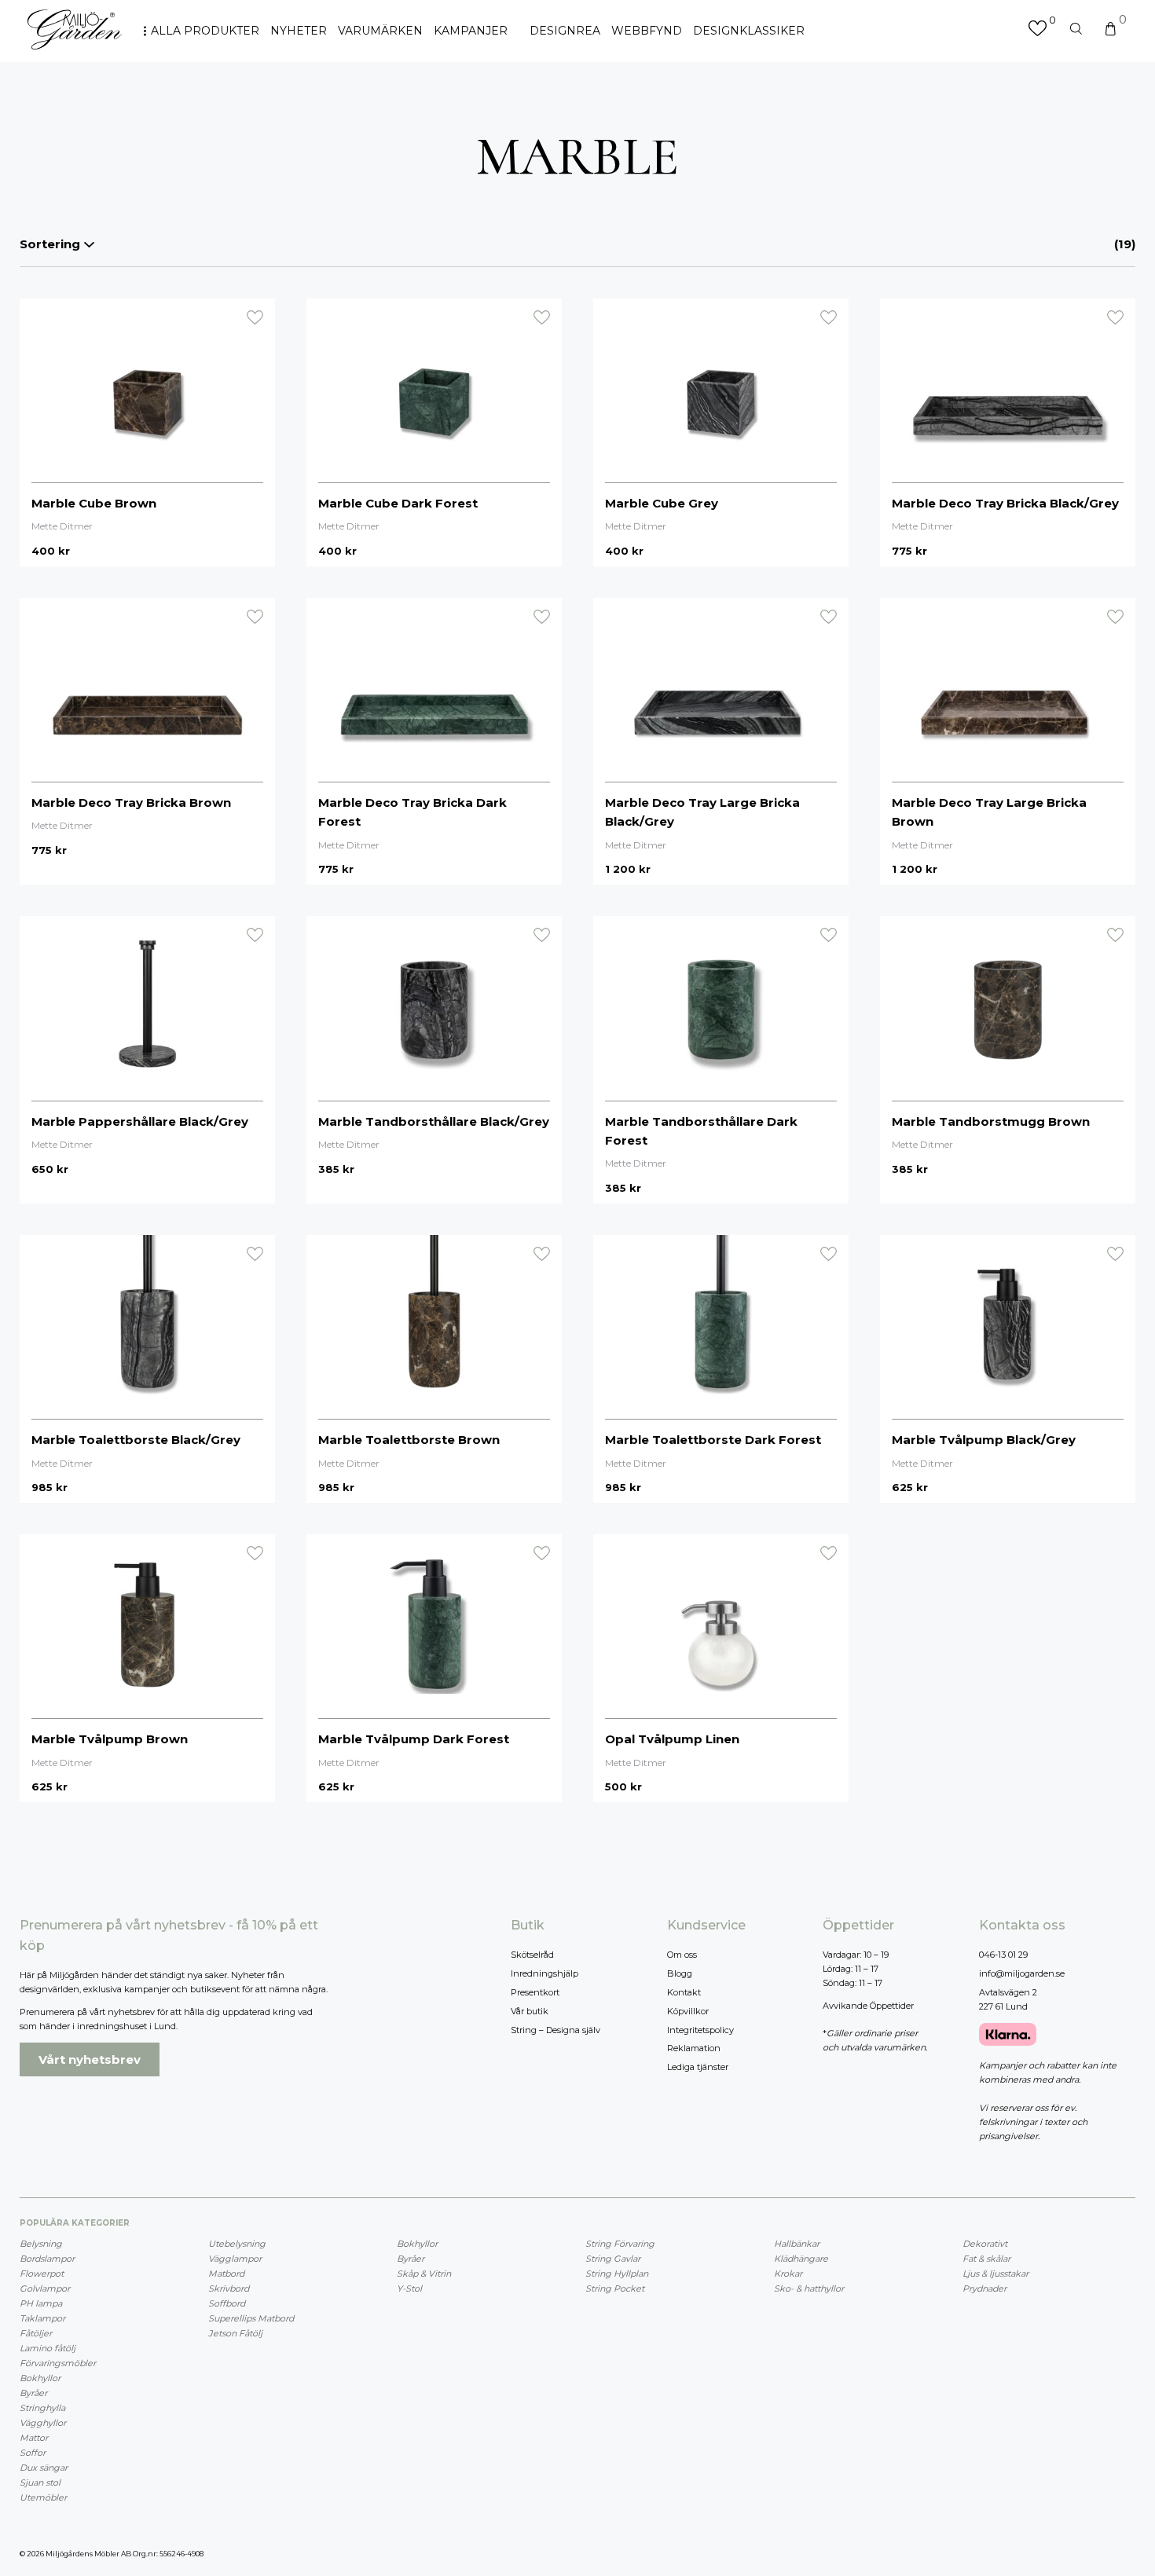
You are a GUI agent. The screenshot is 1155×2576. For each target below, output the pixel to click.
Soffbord (227, 2303)
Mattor (34, 2438)
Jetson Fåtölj (235, 2333)
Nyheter (299, 31)
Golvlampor (45, 2288)
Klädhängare (801, 2259)
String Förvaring (620, 2244)
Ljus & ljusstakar (995, 2274)
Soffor (33, 2453)
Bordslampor (47, 2259)
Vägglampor (235, 2259)
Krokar (788, 2274)
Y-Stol (409, 2288)
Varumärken (380, 31)
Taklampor (42, 2318)
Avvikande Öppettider (868, 2006)
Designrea (565, 31)
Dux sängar (44, 2468)
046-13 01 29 (1003, 1955)
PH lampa (41, 2303)
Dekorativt (985, 2244)
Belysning (41, 2244)
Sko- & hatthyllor (809, 2288)
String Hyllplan (617, 2274)
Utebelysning (237, 2244)
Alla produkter (205, 31)
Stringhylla (42, 2408)
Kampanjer (471, 31)
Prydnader (984, 2288)
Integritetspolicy (700, 2030)
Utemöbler (43, 2497)
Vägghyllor (43, 2423)
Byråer (33, 2393)
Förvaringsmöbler (58, 2363)
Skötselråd (532, 1955)
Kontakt (684, 1992)
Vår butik (530, 2011)
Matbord (226, 2274)
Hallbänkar (797, 2244)
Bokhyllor (40, 2378)
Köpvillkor (688, 2011)
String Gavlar (613, 2259)
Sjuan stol (40, 2483)
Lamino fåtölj (48, 2348)
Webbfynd (647, 31)
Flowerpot (42, 2274)
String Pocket (615, 2288)
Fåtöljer (36, 2333)
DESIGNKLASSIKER (749, 31)
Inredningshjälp (544, 1973)
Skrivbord (229, 2288)
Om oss (682, 1955)
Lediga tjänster (698, 2067)
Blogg (680, 1973)
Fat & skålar (986, 2259)
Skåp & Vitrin (424, 2274)
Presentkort (535, 1992)
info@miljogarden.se (1022, 1973)
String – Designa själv (555, 2030)
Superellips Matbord (251, 2318)
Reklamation (694, 2048)
